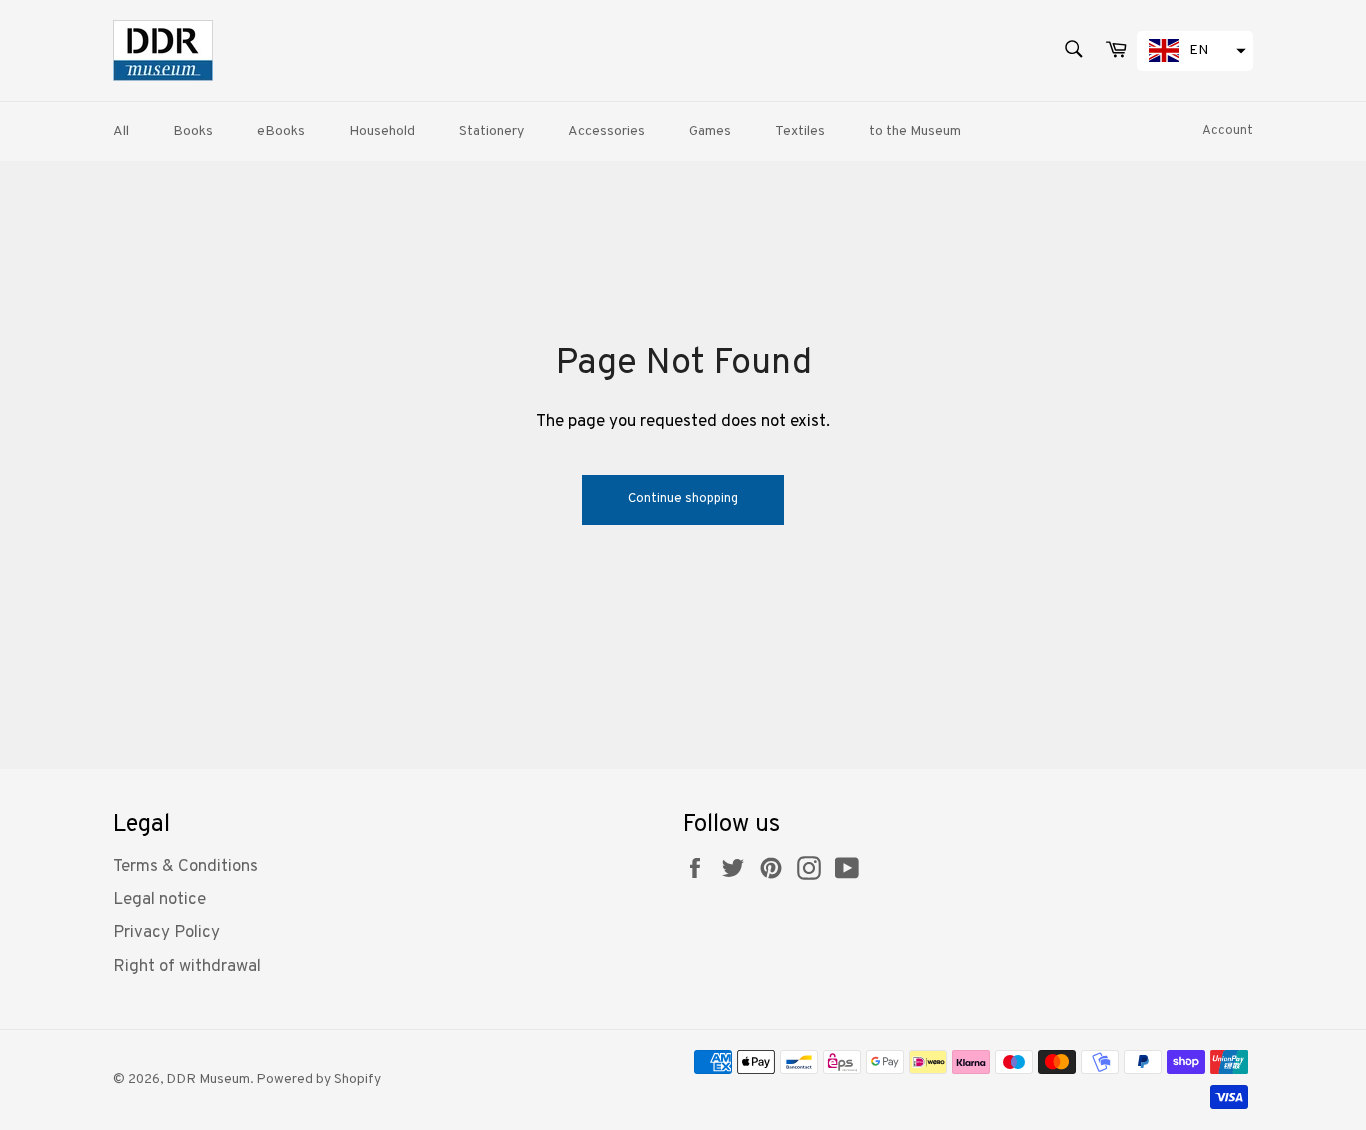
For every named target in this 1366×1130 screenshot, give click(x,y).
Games (710, 131)
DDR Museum (208, 1079)
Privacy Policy (166, 933)
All (121, 131)
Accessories (606, 131)
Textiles (800, 131)
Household (382, 131)
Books (193, 131)
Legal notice (159, 900)
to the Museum (915, 131)
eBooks (281, 131)
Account (1227, 131)
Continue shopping (683, 499)
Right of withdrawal (187, 967)
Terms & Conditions (185, 867)
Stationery (491, 131)
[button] (1195, 51)
